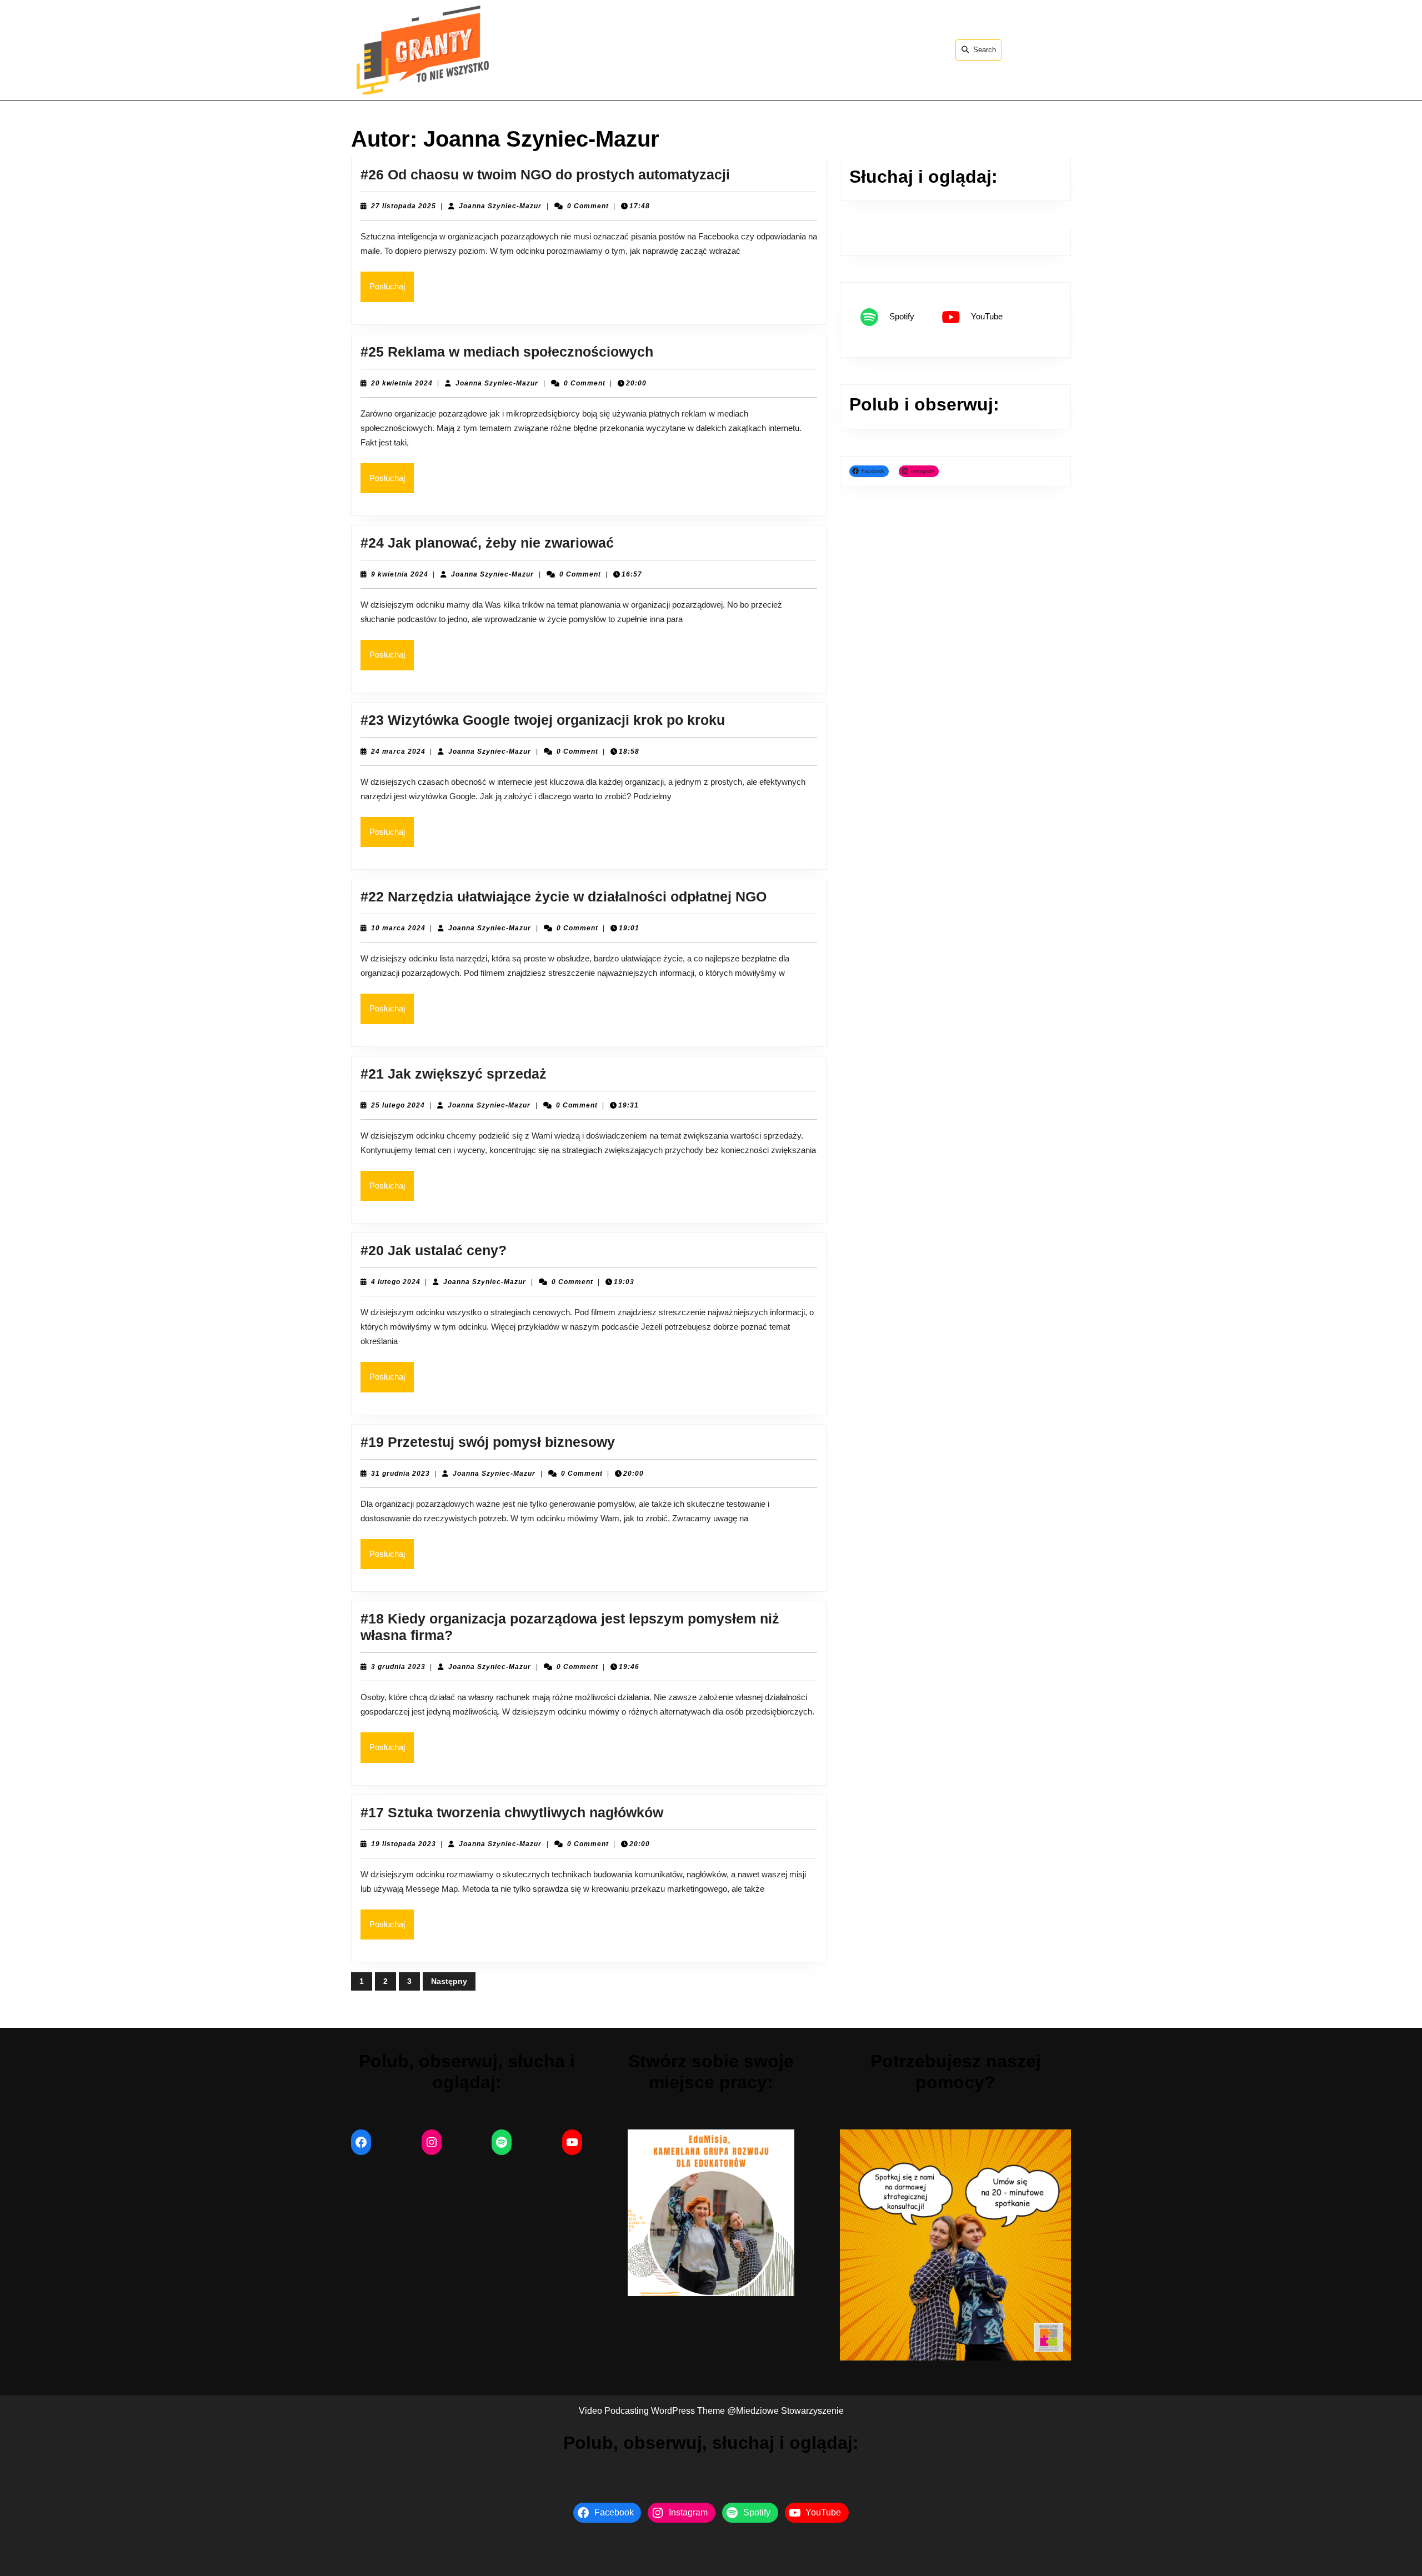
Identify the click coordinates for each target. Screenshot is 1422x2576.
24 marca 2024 (398, 751)
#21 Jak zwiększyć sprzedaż (454, 1074)
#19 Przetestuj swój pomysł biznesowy (488, 1442)
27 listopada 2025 (404, 206)
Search (985, 50)
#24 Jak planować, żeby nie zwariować (487, 543)
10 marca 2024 (398, 928)
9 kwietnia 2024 (400, 574)
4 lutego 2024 (396, 1282)
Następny (449, 1981)
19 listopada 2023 (404, 1844)
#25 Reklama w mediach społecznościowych (507, 352)
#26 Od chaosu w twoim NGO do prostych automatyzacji (545, 174)
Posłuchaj (392, 286)
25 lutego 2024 (398, 1105)
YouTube (987, 316)
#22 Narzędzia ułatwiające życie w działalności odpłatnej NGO (564, 896)
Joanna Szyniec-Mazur (500, 206)
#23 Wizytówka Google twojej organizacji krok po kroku (543, 720)
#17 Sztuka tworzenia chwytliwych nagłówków (512, 1812)
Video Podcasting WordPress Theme (652, 2411)
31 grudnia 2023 (400, 1474)
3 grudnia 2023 (398, 1667)
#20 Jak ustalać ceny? (434, 1250)
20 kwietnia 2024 (402, 383)
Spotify (902, 316)
